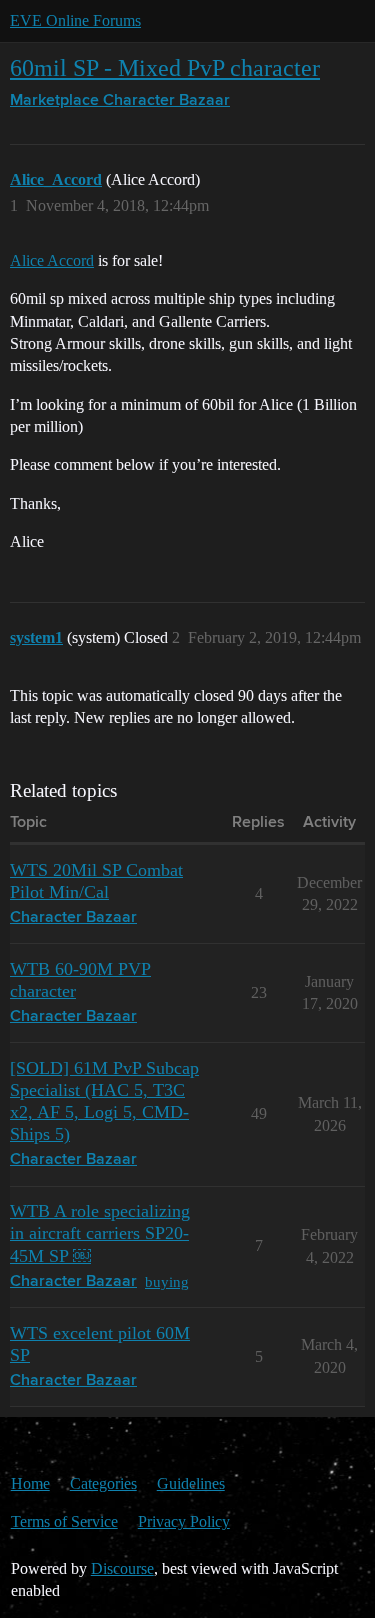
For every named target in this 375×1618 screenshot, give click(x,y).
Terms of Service (64, 1521)
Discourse (122, 1568)
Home (30, 1483)
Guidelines (191, 1483)
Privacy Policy (184, 1521)
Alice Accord (52, 260)
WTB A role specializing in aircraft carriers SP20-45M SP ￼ (100, 1233)
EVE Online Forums (75, 20)
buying (167, 1281)
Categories (103, 1483)
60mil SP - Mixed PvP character (165, 67)
